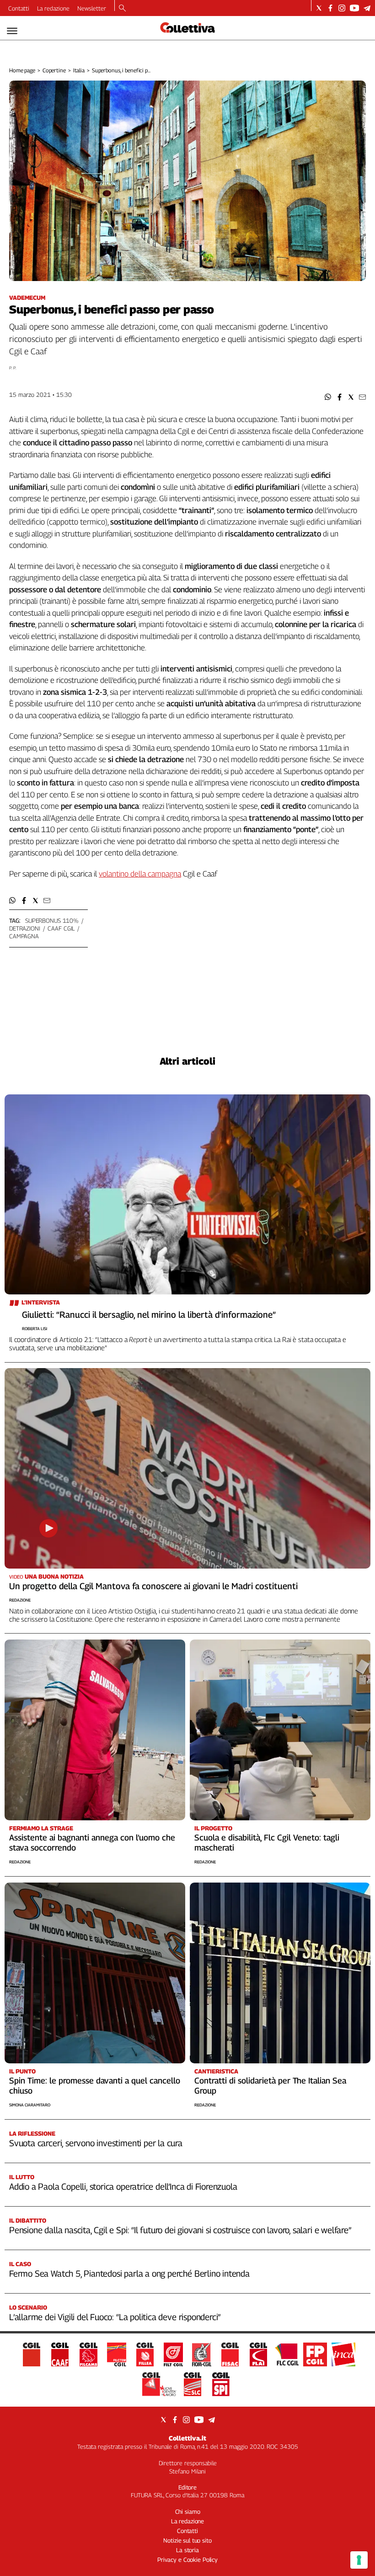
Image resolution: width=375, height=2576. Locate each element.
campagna (24, 936)
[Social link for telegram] (367, 8)
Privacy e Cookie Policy (187, 2560)
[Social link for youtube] (354, 8)
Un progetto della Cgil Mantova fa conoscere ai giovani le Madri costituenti (153, 1586)
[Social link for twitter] (319, 8)
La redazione (53, 8)
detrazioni (25, 928)
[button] (328, 397)
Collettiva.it (187, 2438)
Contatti (19, 8)
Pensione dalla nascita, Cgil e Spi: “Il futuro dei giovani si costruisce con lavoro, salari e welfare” (180, 2230)
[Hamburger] (12, 31)
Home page (22, 70)
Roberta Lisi (35, 1329)
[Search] (122, 9)
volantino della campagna (140, 874)
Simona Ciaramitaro (30, 2105)
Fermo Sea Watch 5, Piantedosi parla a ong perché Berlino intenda (129, 2273)
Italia (79, 70)
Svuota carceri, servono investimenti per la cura (96, 2143)
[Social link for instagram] (342, 8)
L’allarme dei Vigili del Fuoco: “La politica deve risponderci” (115, 2317)
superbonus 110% (52, 920)
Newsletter (92, 8)
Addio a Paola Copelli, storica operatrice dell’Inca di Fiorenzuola (123, 2186)
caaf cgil (61, 928)
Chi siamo (188, 2511)
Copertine (54, 70)
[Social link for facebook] (330, 8)
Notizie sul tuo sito (187, 2540)
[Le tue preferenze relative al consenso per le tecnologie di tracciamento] (359, 2560)
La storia (187, 2550)
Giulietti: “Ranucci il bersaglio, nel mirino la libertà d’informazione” (149, 1315)
